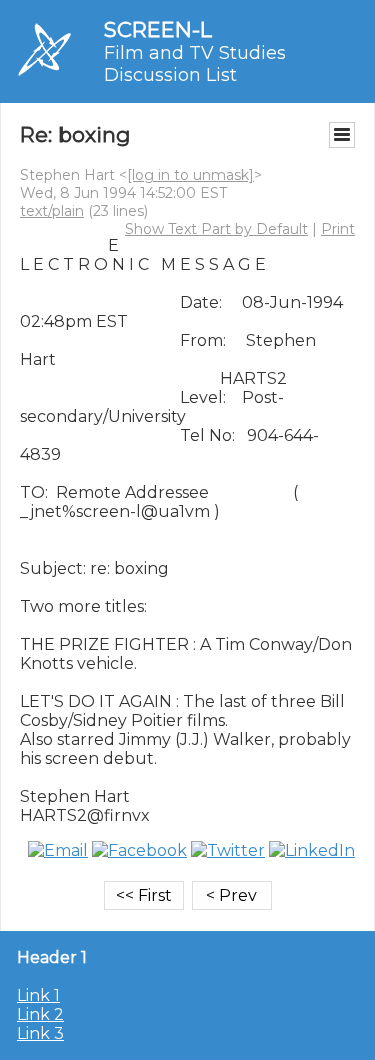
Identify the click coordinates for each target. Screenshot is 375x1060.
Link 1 (38, 995)
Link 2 (40, 1014)
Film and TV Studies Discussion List (195, 64)
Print (338, 229)
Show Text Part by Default (216, 229)
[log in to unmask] (190, 175)
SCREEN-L (158, 29)
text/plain (52, 211)
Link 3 (40, 1033)
